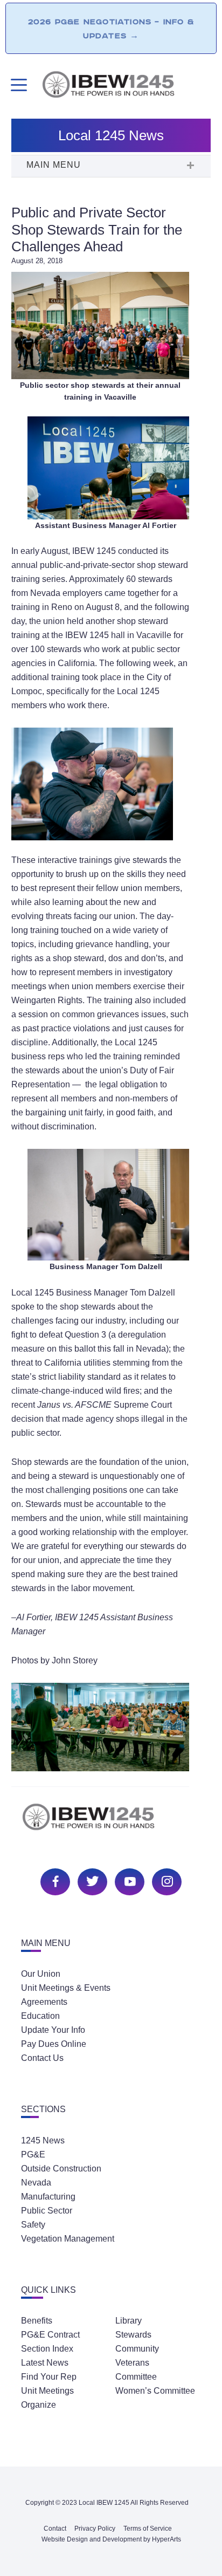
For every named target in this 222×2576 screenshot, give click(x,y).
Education (40, 2016)
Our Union (41, 1974)
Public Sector (47, 2211)
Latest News (45, 2363)
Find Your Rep (49, 2377)
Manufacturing (48, 2197)
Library (129, 2321)
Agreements (44, 2002)
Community (137, 2349)
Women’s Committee (155, 2391)
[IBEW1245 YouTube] (128, 1880)
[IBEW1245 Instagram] (165, 1880)
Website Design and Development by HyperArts (111, 2539)
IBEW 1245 (111, 1823)
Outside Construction (61, 2169)
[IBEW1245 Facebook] (54, 1880)
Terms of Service (148, 2529)
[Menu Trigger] (18, 85)
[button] (111, 166)
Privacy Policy (95, 2529)
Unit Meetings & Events (66, 1988)
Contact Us (42, 2058)
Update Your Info (53, 2030)
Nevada (36, 2183)
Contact (55, 2529)
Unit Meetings (47, 2391)
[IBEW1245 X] (91, 1880)
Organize (39, 2405)
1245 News (43, 2140)
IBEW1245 (126, 86)
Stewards (133, 2335)
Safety (33, 2225)
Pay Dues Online (54, 2044)
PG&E (33, 2154)
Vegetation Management (68, 2239)
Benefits (37, 2321)
